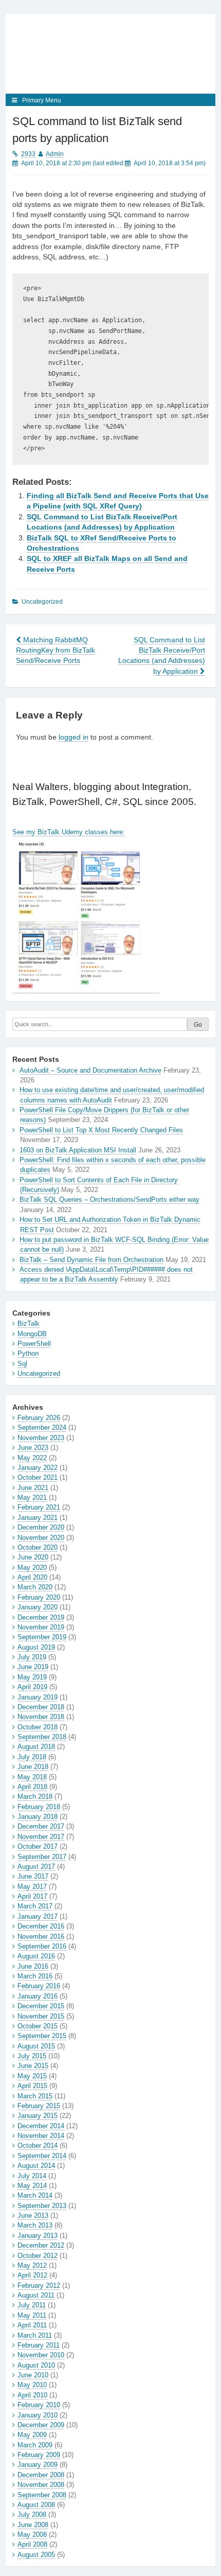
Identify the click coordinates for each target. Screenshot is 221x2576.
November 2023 (41, 1438)
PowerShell (34, 1344)
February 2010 (39, 2405)
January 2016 (38, 1996)
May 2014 (32, 2186)
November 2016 (41, 1937)
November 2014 (41, 2136)
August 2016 (36, 1956)
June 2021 (33, 1488)
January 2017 (38, 1916)
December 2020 (41, 1527)
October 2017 (38, 1846)
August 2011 (36, 2295)
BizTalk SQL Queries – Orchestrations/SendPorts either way (109, 1199)
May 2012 (32, 2265)
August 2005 (36, 2555)
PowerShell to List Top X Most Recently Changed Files (101, 1130)
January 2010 (38, 2415)
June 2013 (33, 2215)
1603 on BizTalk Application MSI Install (78, 1150)
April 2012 (32, 2275)
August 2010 (36, 2365)
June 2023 (33, 1448)
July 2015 (32, 2056)
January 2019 (38, 1697)
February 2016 (39, 1986)
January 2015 (38, 2116)
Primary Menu (42, 100)
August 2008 (36, 2505)
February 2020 (39, 1597)
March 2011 (35, 2335)
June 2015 (33, 2066)
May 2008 (32, 2535)
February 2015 (39, 2106)
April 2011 (32, 2325)
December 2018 (41, 1707)
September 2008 (42, 2495)
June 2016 (33, 1966)
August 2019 (36, 1647)
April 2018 (32, 1787)
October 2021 (38, 1477)
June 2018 (33, 1767)
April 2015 (32, 2086)
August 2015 (36, 2046)
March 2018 (35, 1797)
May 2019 (32, 1677)
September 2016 (42, 1946)
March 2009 (35, 2445)
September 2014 (42, 2156)
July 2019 (32, 1657)
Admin (55, 154)
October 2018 (38, 1727)
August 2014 (36, 2166)
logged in (73, 737)
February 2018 (39, 1807)
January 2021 (38, 1518)
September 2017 (42, 1857)
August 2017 (36, 1867)
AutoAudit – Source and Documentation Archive (90, 1070)
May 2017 (32, 1887)
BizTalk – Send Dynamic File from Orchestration (91, 1260)
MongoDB (32, 1334)
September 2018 (42, 1737)
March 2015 (35, 2096)
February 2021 (39, 1507)
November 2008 (41, 2485)
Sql (22, 1364)
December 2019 (41, 1617)
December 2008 (41, 2475)
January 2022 (38, 1468)
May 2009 (32, 2435)
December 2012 (41, 2245)
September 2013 (42, 2206)
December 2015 (41, 2006)
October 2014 (38, 2145)
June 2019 (33, 1667)
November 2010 (41, 2355)
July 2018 (32, 1757)
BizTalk (29, 1324)
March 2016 (35, 1976)
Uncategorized (39, 1373)
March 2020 (35, 1587)
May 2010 (32, 2385)
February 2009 (39, 2455)
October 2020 (38, 1547)
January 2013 (38, 2236)
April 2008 (32, 2544)
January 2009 (38, 2465)
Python (28, 1353)
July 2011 (32, 2305)
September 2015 (42, 2036)
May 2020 (32, 1567)
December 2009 (41, 2425)
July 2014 (32, 2176)
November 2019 (41, 1627)
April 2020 (32, 1577)
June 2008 (33, 2525)
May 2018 (32, 1777)
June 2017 (33, 1876)
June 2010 (33, 2375)
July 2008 (32, 2514)
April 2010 (32, 2395)
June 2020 (33, 1557)
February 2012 (39, 2285)
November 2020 (41, 1538)
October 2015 (38, 2026)
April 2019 (32, 1687)
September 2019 (42, 1637)
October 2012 (38, 2256)
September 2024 (42, 1427)
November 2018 (41, 1717)
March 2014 (35, 2195)
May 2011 (32, 2315)
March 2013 (35, 2225)
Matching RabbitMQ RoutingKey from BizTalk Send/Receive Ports (56, 651)
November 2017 (41, 1837)
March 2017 (35, 1906)
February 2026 (39, 1418)
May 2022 (32, 1458)
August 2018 (36, 1747)
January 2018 (38, 1817)
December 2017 (41, 1826)
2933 (28, 154)
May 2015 (32, 2076)
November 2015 (41, 2016)
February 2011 (39, 2345)
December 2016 (41, 1926)
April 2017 (32, 1896)
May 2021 (32, 1497)
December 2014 (41, 2126)
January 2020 (38, 1607)
